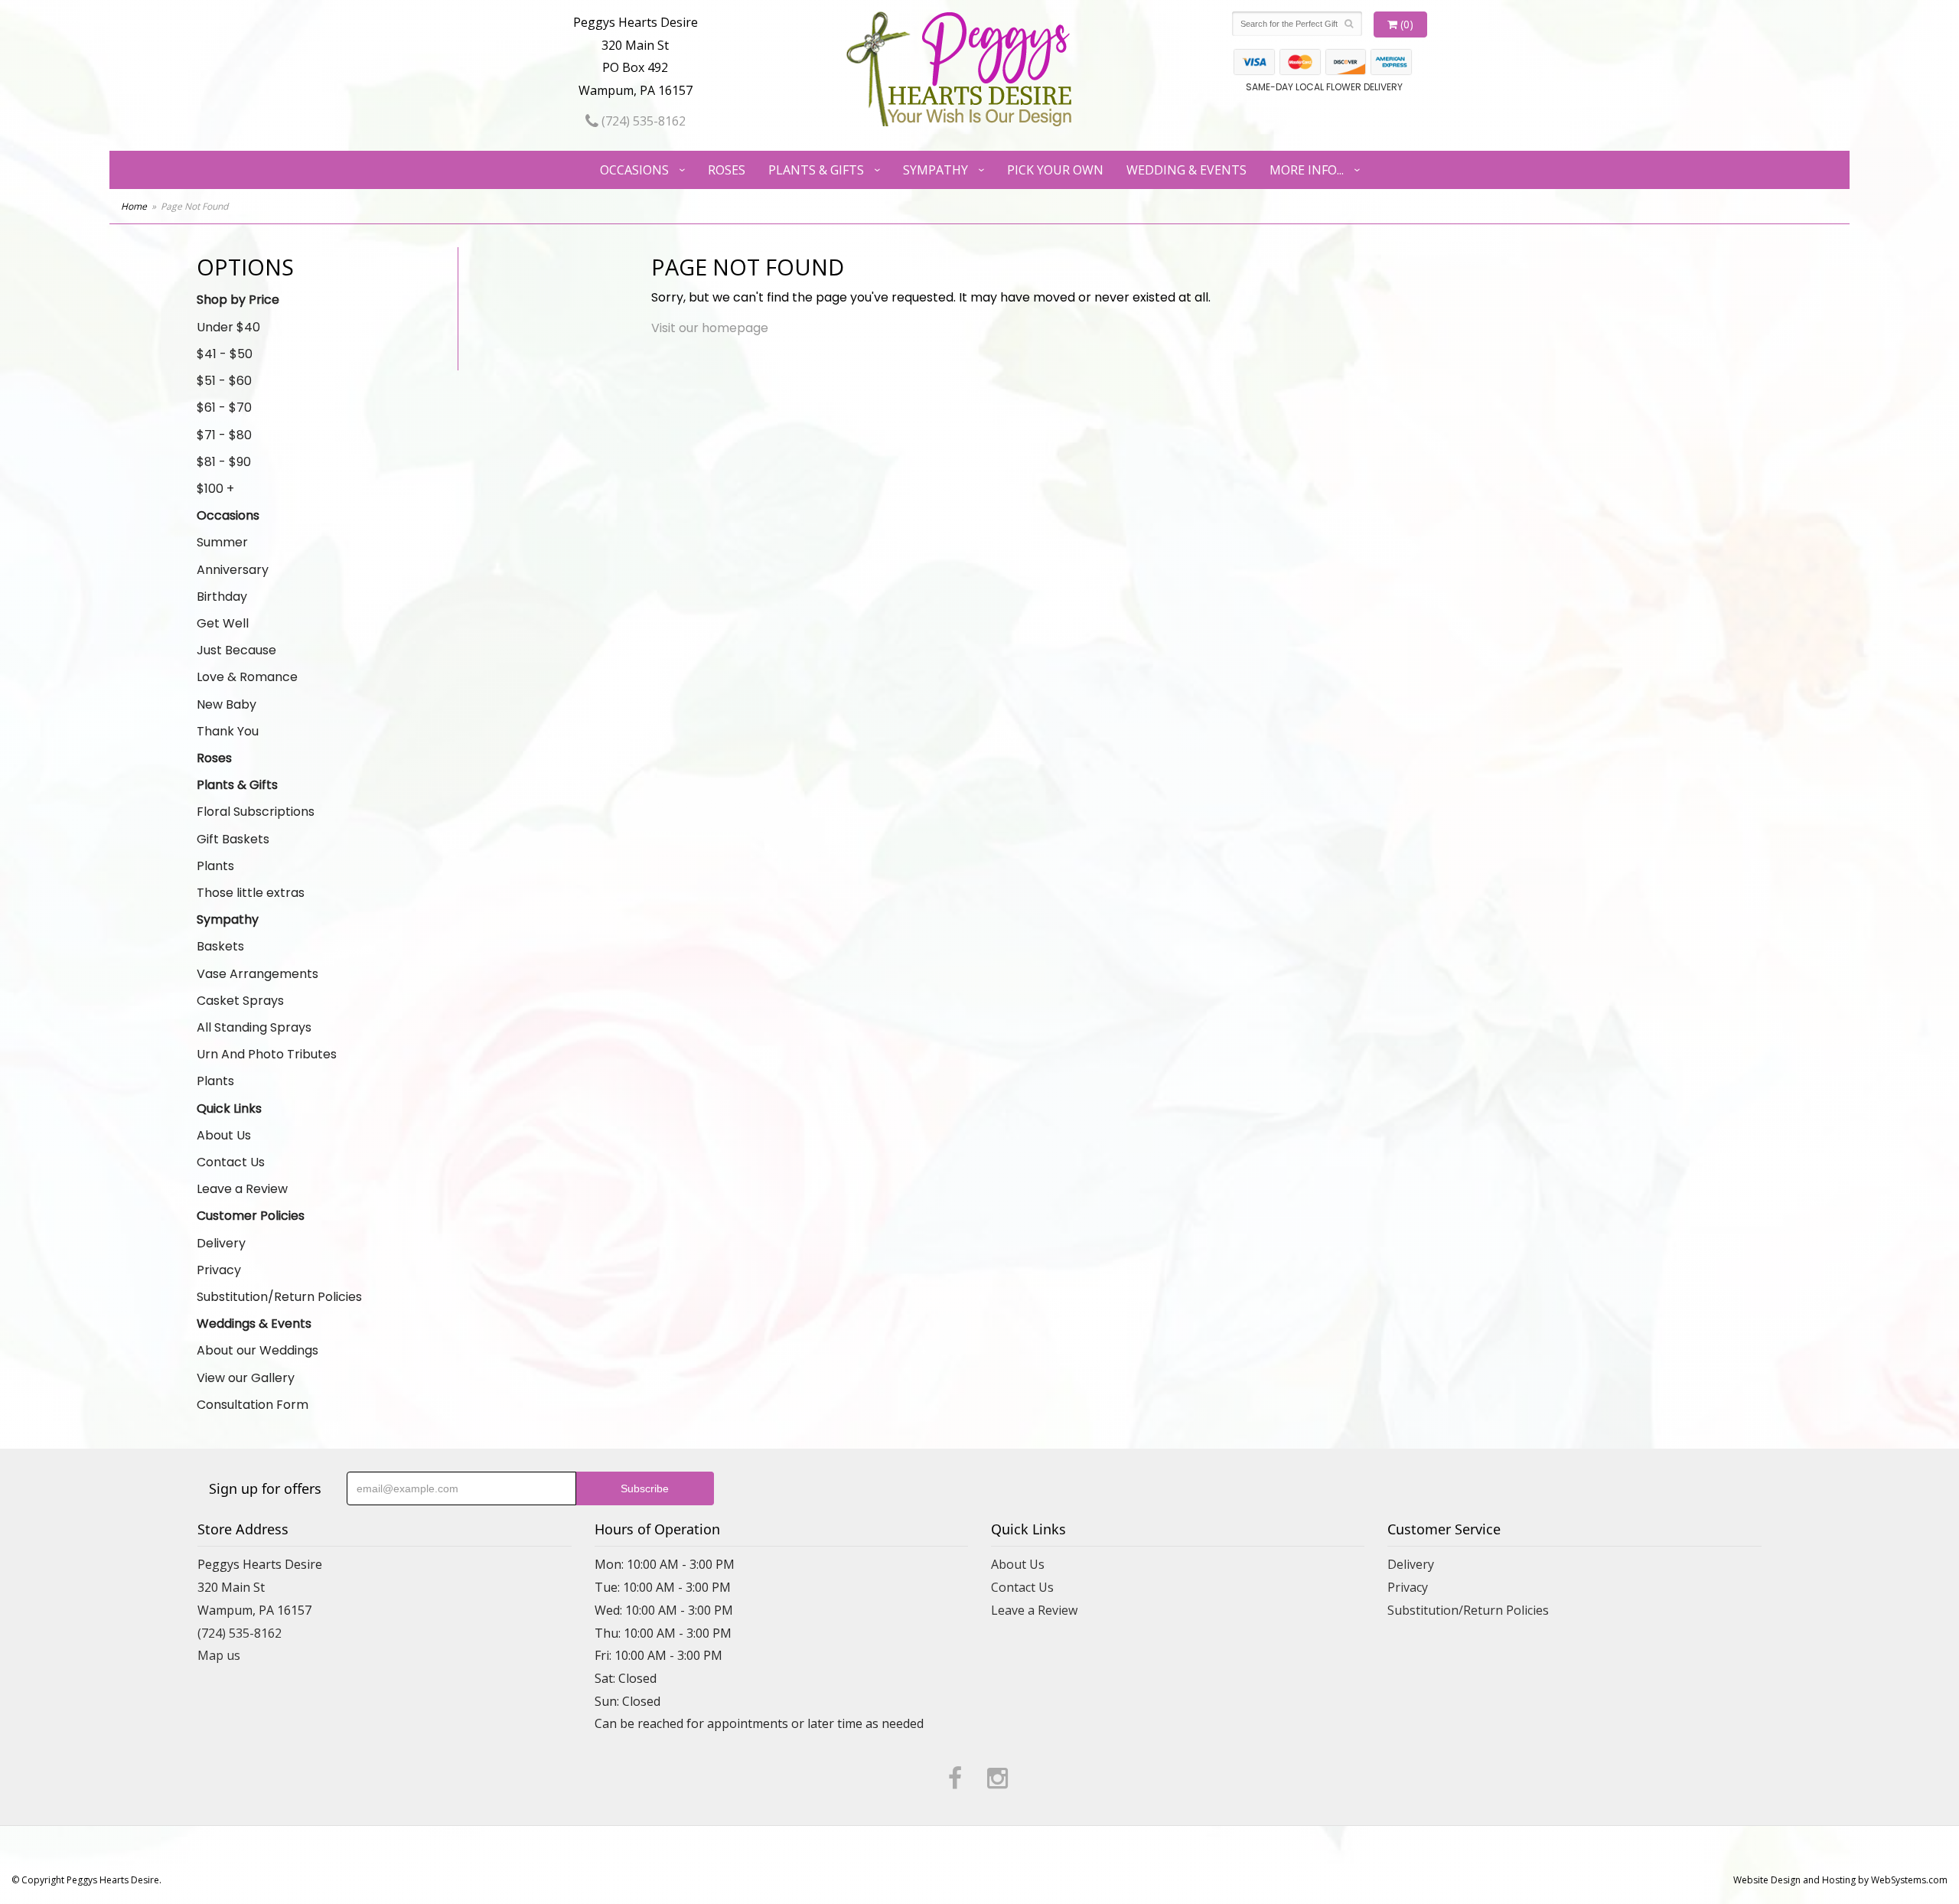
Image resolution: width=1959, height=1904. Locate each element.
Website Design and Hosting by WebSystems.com (1840, 1880)
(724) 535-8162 (642, 121)
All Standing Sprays (254, 1027)
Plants (215, 866)
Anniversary (233, 570)
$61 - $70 (224, 408)
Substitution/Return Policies (279, 1297)
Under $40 (228, 327)
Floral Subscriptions (256, 812)
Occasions (634, 170)
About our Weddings (258, 1350)
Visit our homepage (710, 328)
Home (134, 206)
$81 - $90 (224, 462)
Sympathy (935, 170)
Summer (222, 542)
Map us (219, 1655)
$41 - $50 (225, 354)
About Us (224, 1135)
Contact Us (231, 1162)
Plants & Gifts (816, 170)
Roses (727, 170)
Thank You (228, 731)
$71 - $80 (224, 435)
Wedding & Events (1186, 170)
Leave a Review (242, 1189)
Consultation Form (253, 1405)
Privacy (219, 1270)
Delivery (221, 1243)
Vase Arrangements (258, 974)
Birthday (222, 597)
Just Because (236, 650)
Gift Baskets (233, 839)
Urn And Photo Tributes (267, 1054)
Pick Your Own (1055, 170)
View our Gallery (246, 1378)
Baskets (220, 946)
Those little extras (251, 893)
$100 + (215, 489)
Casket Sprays (240, 1001)
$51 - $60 (224, 381)
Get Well (223, 623)
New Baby (227, 704)
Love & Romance (247, 677)
